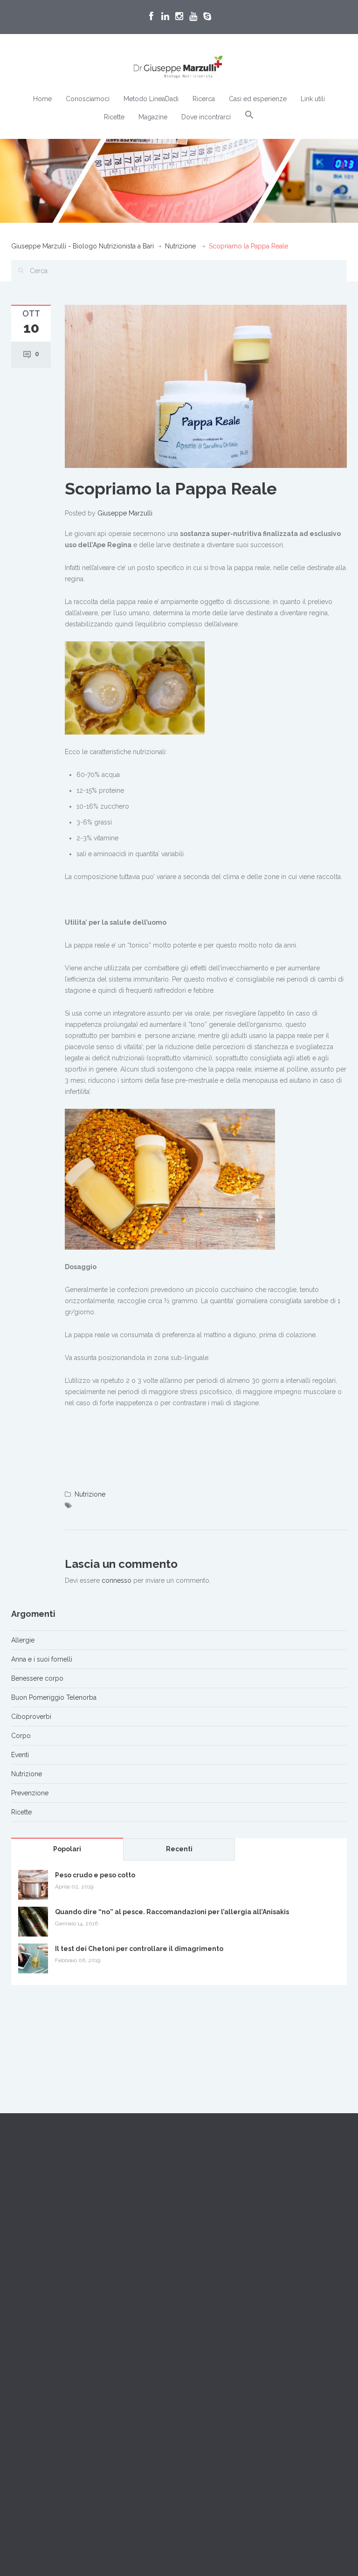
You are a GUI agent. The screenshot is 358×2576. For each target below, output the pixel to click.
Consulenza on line (305, 2297)
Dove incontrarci (206, 117)
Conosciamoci (88, 99)
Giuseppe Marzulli (125, 513)
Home (42, 99)
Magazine (153, 117)
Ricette (114, 117)
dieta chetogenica (265, 2319)
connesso (117, 1580)
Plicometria (209, 2340)
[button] (249, 115)
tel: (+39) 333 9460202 (45, 2239)
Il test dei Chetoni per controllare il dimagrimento (139, 1949)
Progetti (198, 2222)
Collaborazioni (208, 2211)
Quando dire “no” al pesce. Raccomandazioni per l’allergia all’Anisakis (172, 1912)
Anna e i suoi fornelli (42, 1659)
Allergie (23, 1640)
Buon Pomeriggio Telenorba (54, 1697)
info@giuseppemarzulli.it (68, 2250)
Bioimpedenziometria (225, 2297)
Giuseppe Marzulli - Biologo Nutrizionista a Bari (83, 246)
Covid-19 (206, 2319)
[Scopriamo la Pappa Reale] (206, 386)
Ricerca (204, 99)
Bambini (262, 2276)
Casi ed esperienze (258, 99)
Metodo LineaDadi (151, 99)
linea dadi (325, 2319)
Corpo (21, 1736)
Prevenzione (30, 1793)
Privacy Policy (32, 2284)
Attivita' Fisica (212, 2276)
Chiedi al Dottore (37, 2261)
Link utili (313, 99)
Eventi (20, 1755)
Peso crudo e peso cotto (95, 1875)
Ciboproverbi (31, 1717)
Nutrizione (180, 246)
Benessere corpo (37, 1678)
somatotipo (262, 2340)
